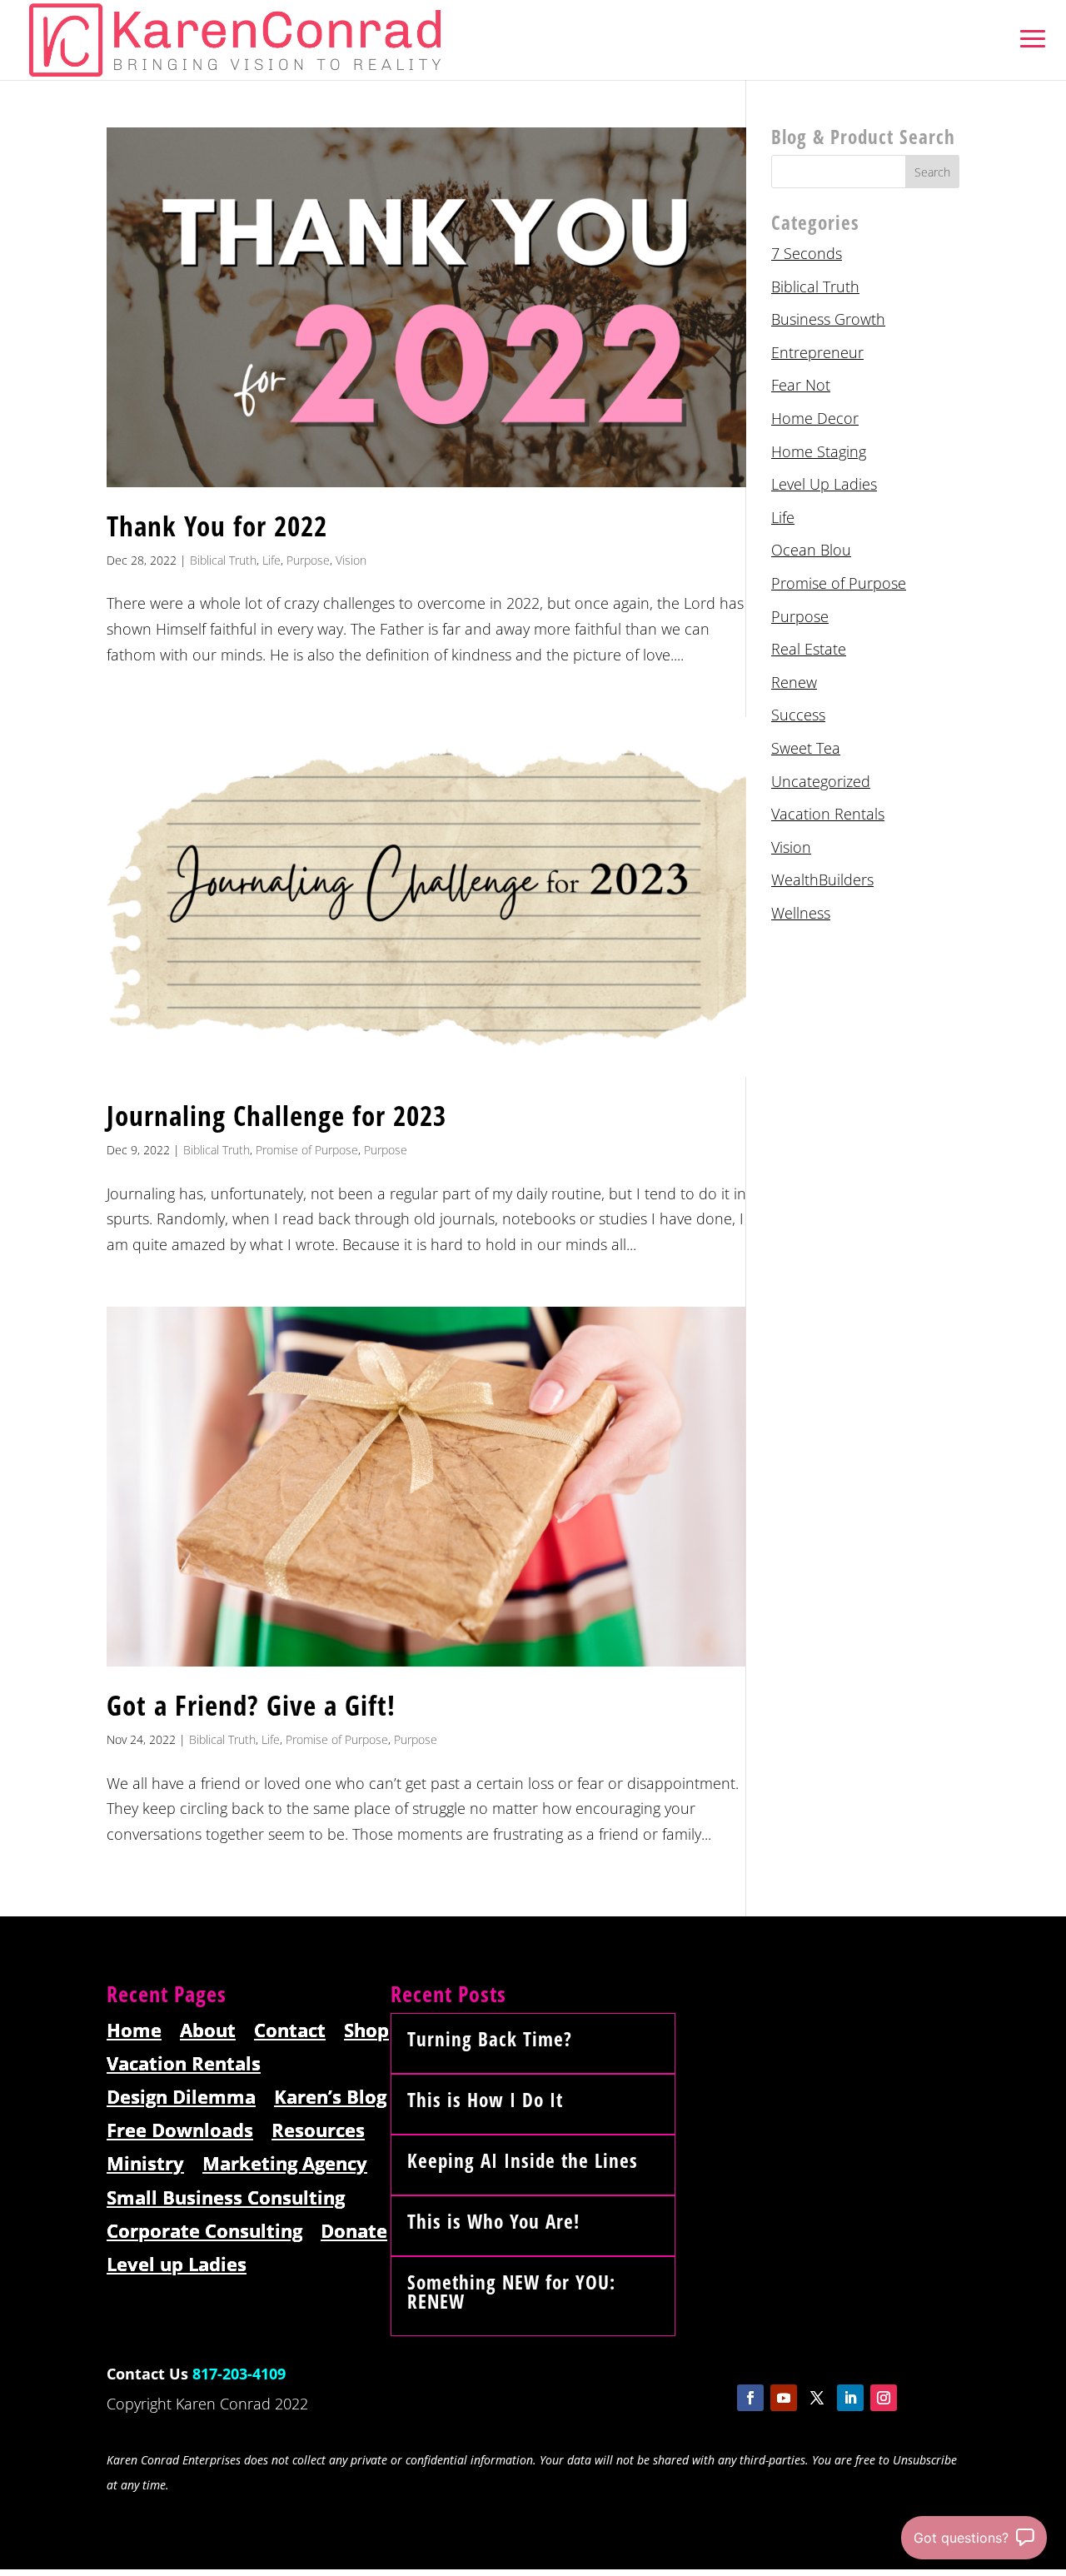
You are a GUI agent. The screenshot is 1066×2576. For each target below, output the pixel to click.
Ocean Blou (811, 550)
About (208, 2031)
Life (271, 560)
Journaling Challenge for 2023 (276, 1116)
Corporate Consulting (204, 2232)
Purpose (308, 560)
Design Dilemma (181, 2098)
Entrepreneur (817, 352)
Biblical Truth (223, 560)
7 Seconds (807, 253)
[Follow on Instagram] (884, 2398)
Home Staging (819, 451)
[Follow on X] (817, 2398)
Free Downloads (180, 2131)
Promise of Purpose (307, 1150)
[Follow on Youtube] (784, 2398)
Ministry (145, 2164)
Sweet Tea (806, 748)
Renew (794, 682)
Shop (366, 2031)
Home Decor (815, 418)
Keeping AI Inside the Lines (523, 2160)
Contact (290, 2031)
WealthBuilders (822, 879)
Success (798, 715)
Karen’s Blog (330, 2098)
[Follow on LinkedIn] (850, 2398)
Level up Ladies (177, 2265)
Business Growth (828, 319)
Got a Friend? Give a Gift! (251, 1705)
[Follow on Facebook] (750, 2398)
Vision (351, 560)
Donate (354, 2232)
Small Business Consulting (226, 2198)
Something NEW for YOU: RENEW (511, 2292)
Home (134, 2031)
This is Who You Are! (493, 2221)
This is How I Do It (485, 2100)
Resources (318, 2131)
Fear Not (801, 385)
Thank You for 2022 (217, 526)
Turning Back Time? (490, 2039)
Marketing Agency (285, 2164)
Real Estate (809, 649)
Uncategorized (821, 781)
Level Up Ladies (824, 484)
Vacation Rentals (828, 814)
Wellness (801, 913)
